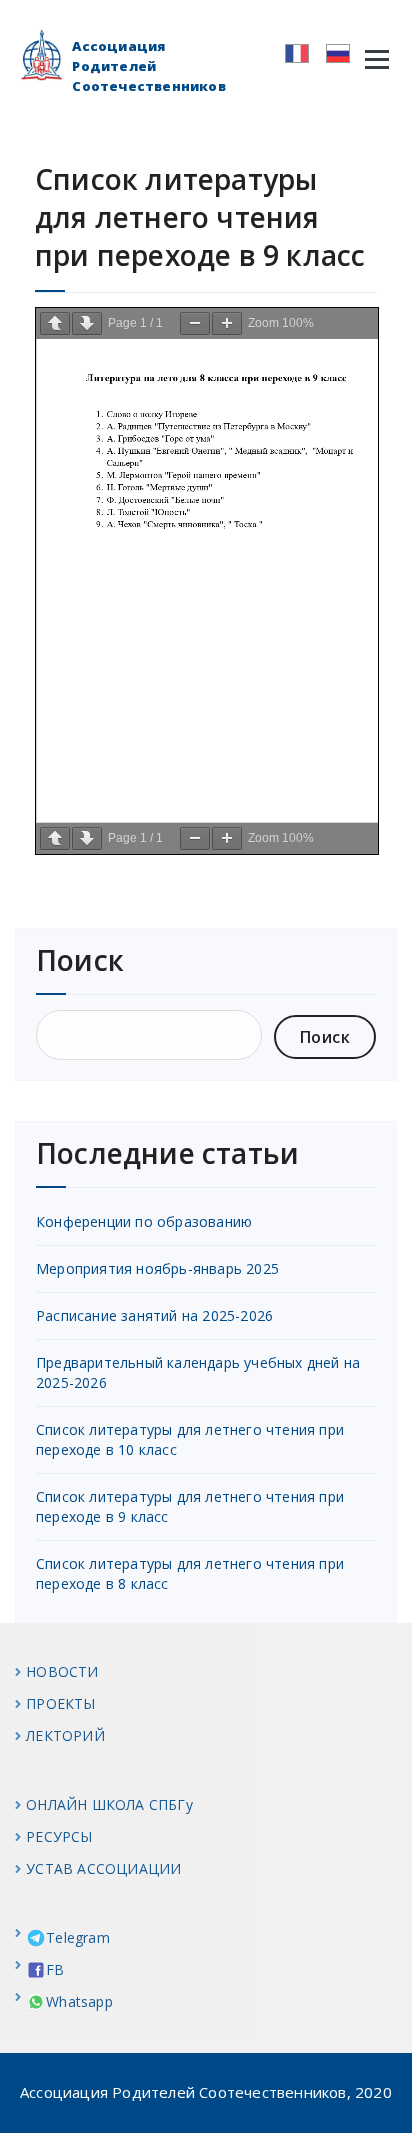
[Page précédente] (55, 323)
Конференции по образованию (144, 1221)
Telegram (78, 1937)
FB (55, 1969)
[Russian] (331, 51)
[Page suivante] (87, 323)
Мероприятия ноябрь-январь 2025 (157, 1268)
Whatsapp (79, 2001)
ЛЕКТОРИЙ (65, 1735)
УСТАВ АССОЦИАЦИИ (103, 1868)
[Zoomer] (227, 323)
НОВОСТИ (62, 1671)
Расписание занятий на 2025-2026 (154, 1315)
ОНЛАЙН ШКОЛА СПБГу (109, 1804)
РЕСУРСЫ (59, 1836)
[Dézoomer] (195, 323)
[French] (290, 51)
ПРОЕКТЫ (60, 1703)
